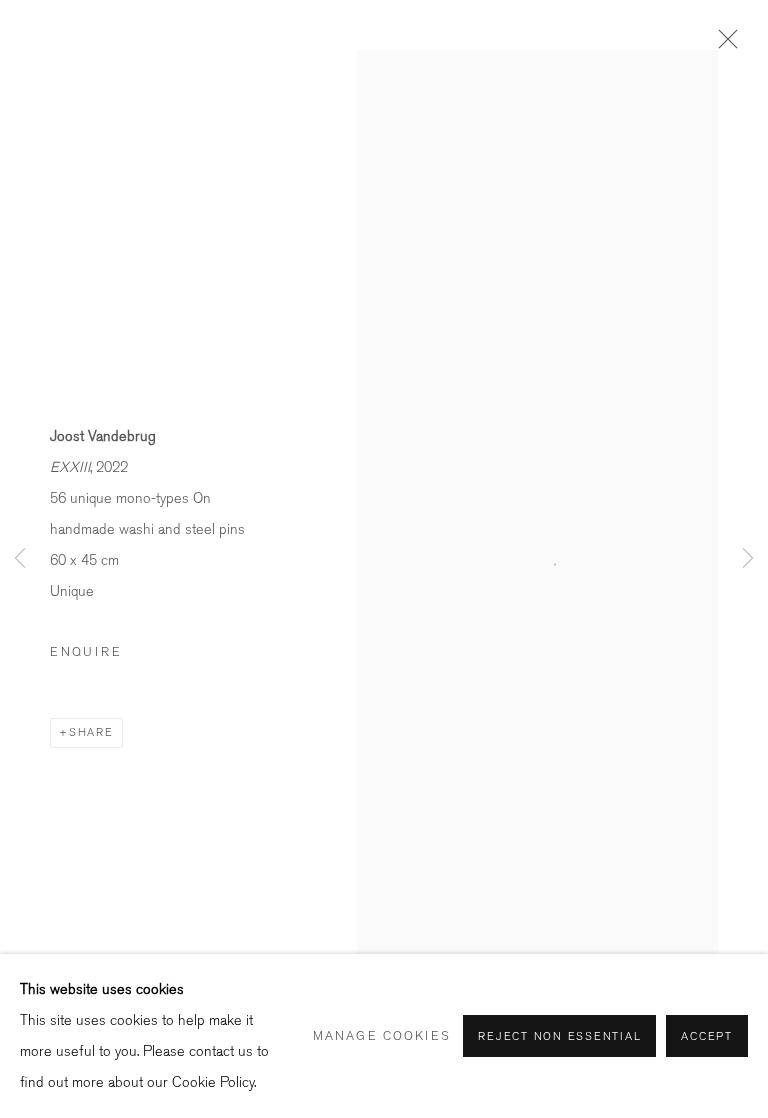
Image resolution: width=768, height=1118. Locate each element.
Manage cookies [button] (382, 1036)
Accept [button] (707, 1036)
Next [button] (748, 559)
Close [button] (723, 45)
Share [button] (91, 732)
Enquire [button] (86, 652)
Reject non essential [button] (559, 1036)
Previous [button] (20, 559)
